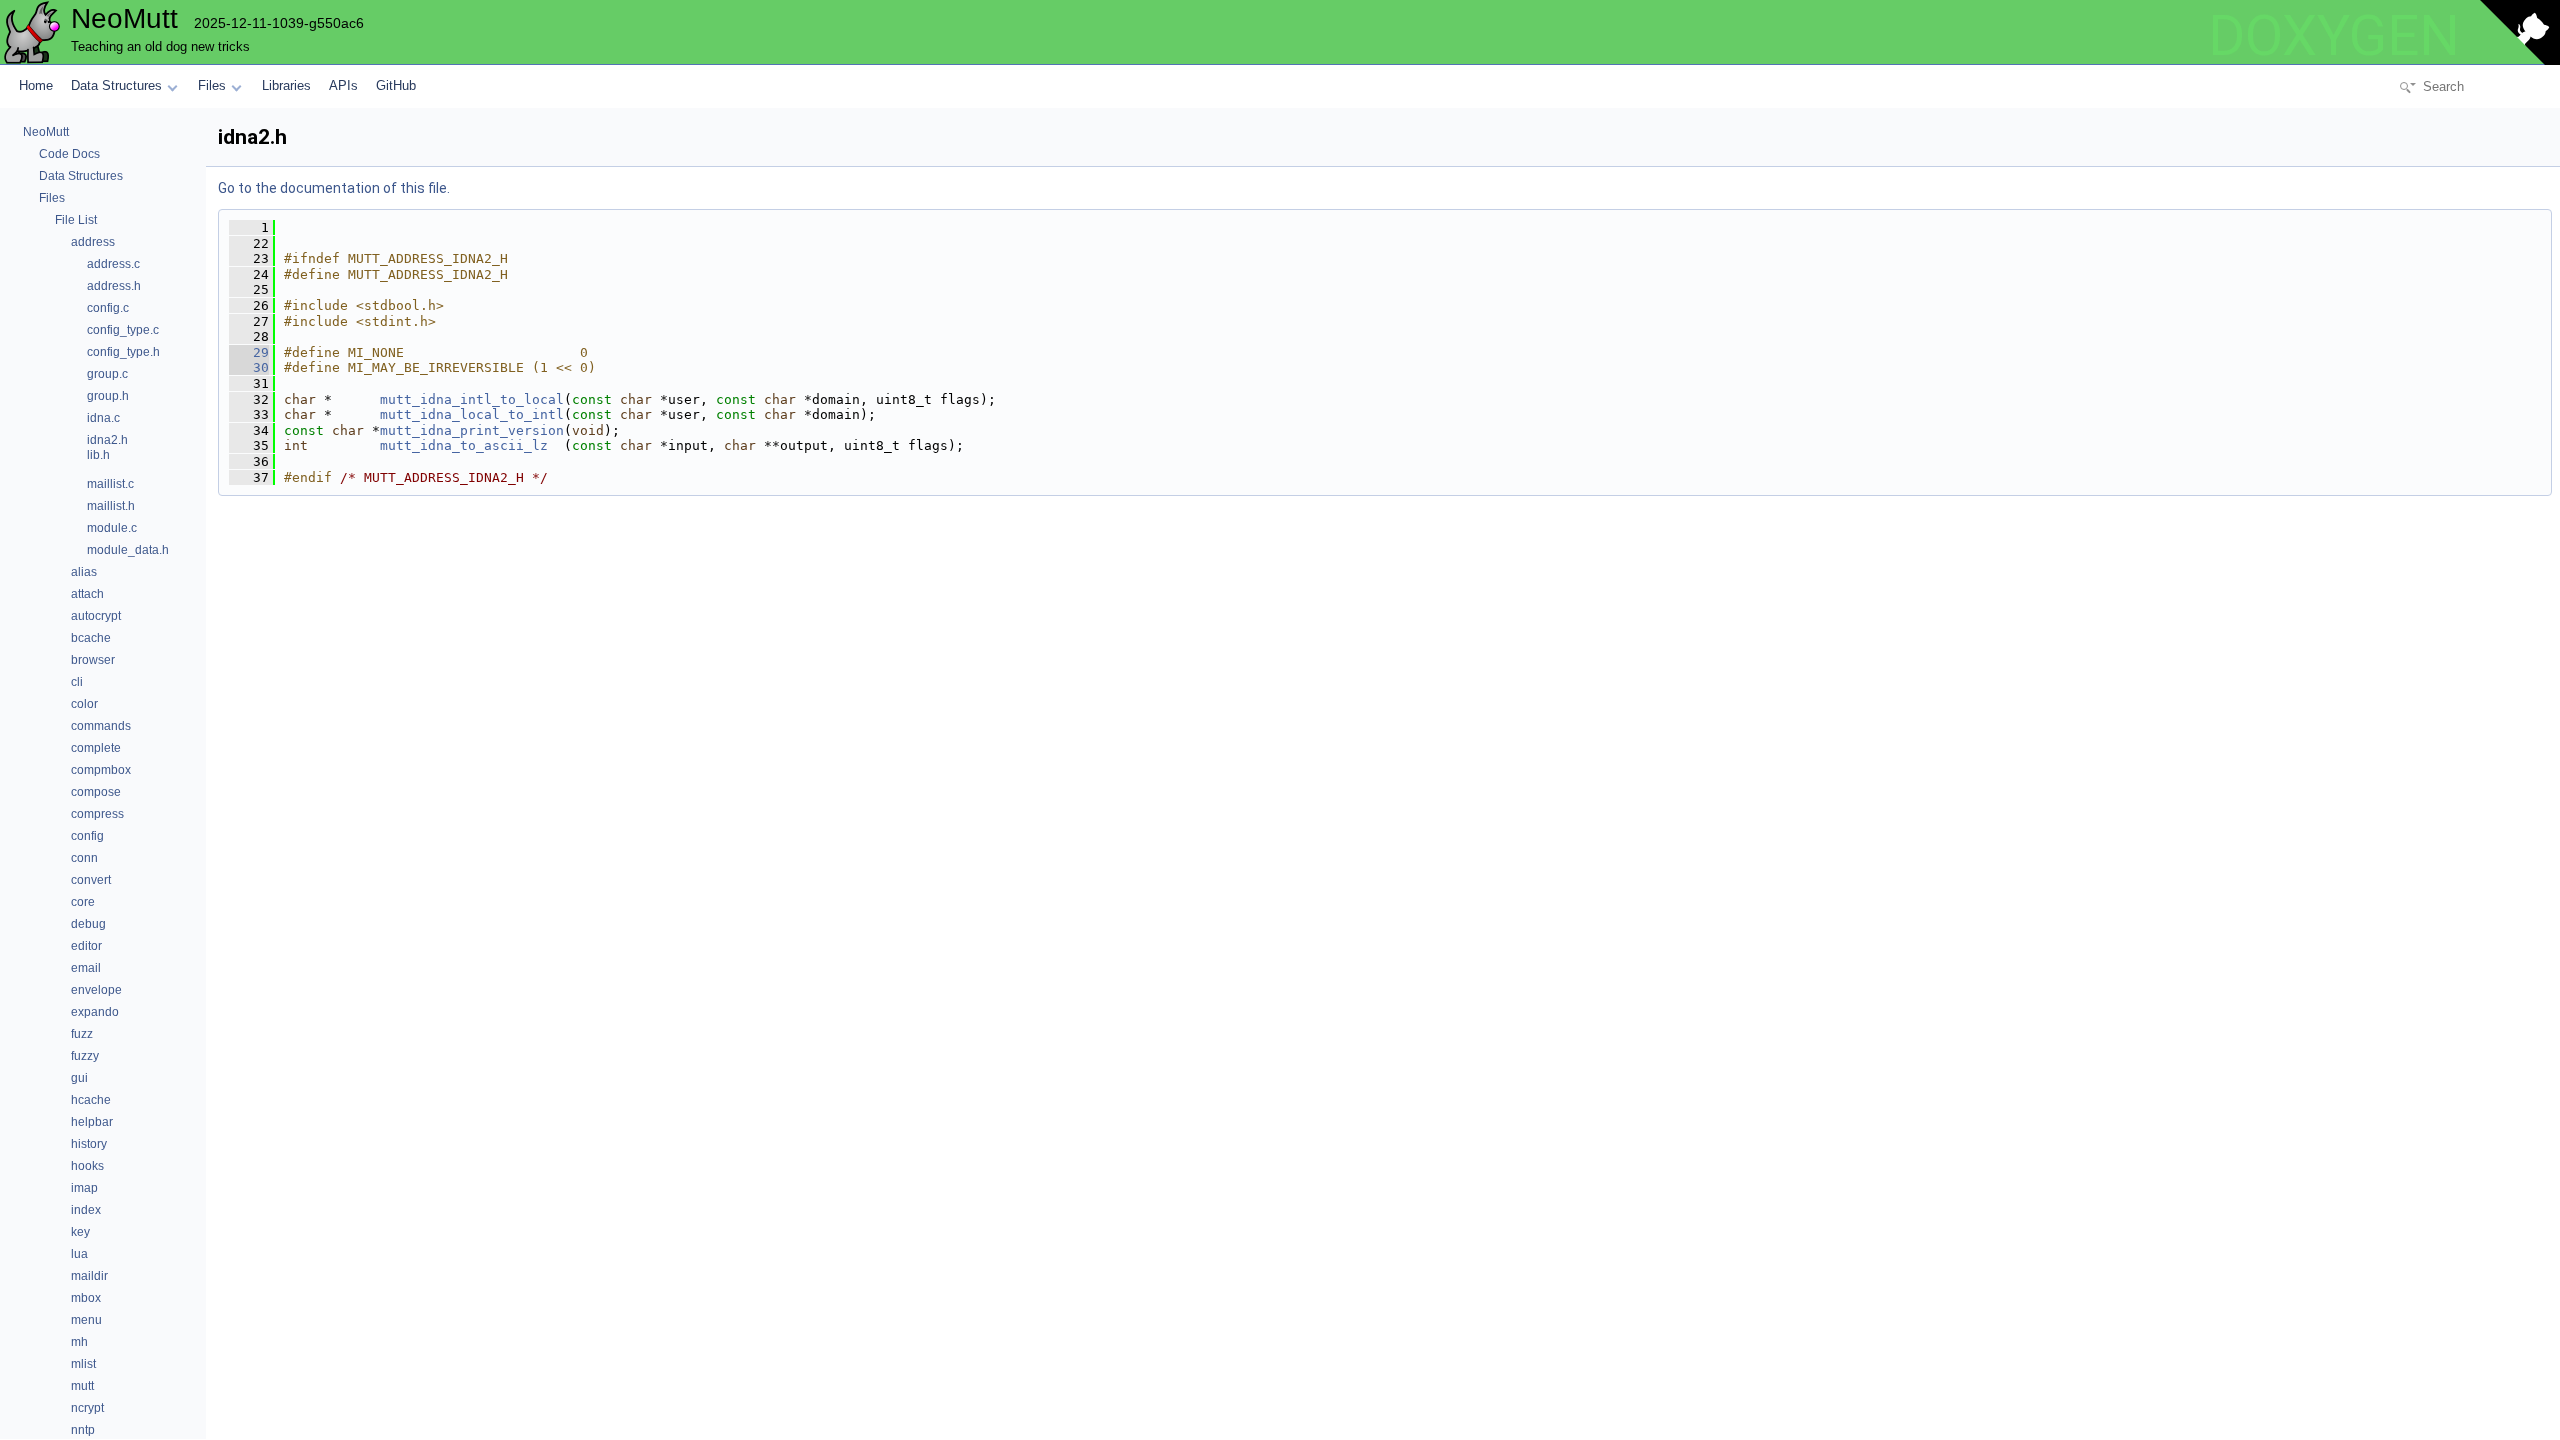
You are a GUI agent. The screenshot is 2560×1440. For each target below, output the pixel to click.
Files (212, 85)
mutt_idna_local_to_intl (472, 414)
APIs (343, 85)
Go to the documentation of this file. (334, 188)
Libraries (286, 85)
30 (249, 367)
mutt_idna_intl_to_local (472, 399)
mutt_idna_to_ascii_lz (464, 445)
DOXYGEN (2334, 36)
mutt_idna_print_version (472, 430)
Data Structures (116, 85)
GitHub (396, 85)
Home (36, 85)
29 (249, 352)
